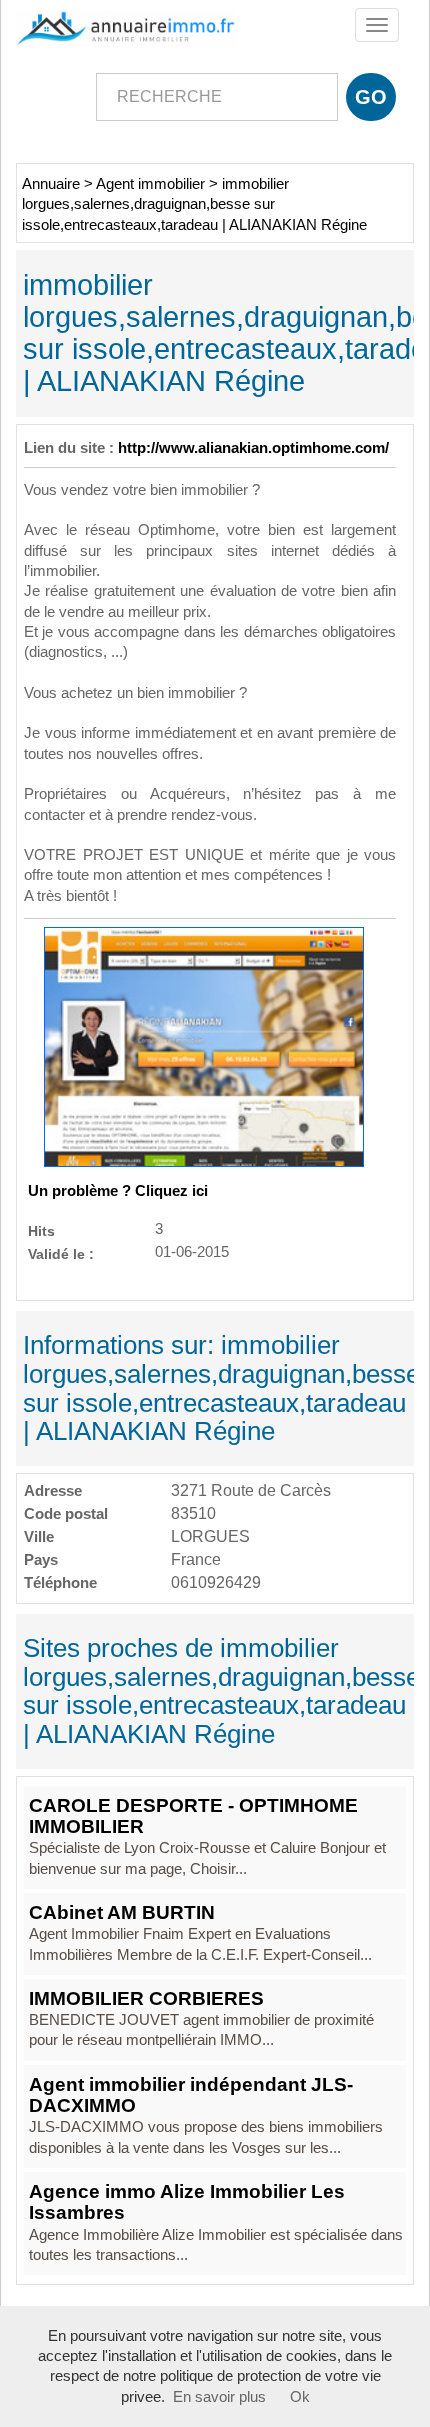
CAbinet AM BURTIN (122, 1912)
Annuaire (51, 184)
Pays (41, 1559)
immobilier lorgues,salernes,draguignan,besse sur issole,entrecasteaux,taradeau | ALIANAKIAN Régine (194, 204)
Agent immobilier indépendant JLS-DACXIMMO (191, 2095)
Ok (300, 2397)
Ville (39, 1536)
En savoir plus (219, 2397)
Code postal (66, 1513)
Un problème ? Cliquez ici (118, 1191)
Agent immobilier (150, 184)
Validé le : (61, 1253)
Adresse (53, 1490)
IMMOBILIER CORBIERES (146, 1998)
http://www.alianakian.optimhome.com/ (253, 448)
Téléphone (60, 1582)
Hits (41, 1230)
